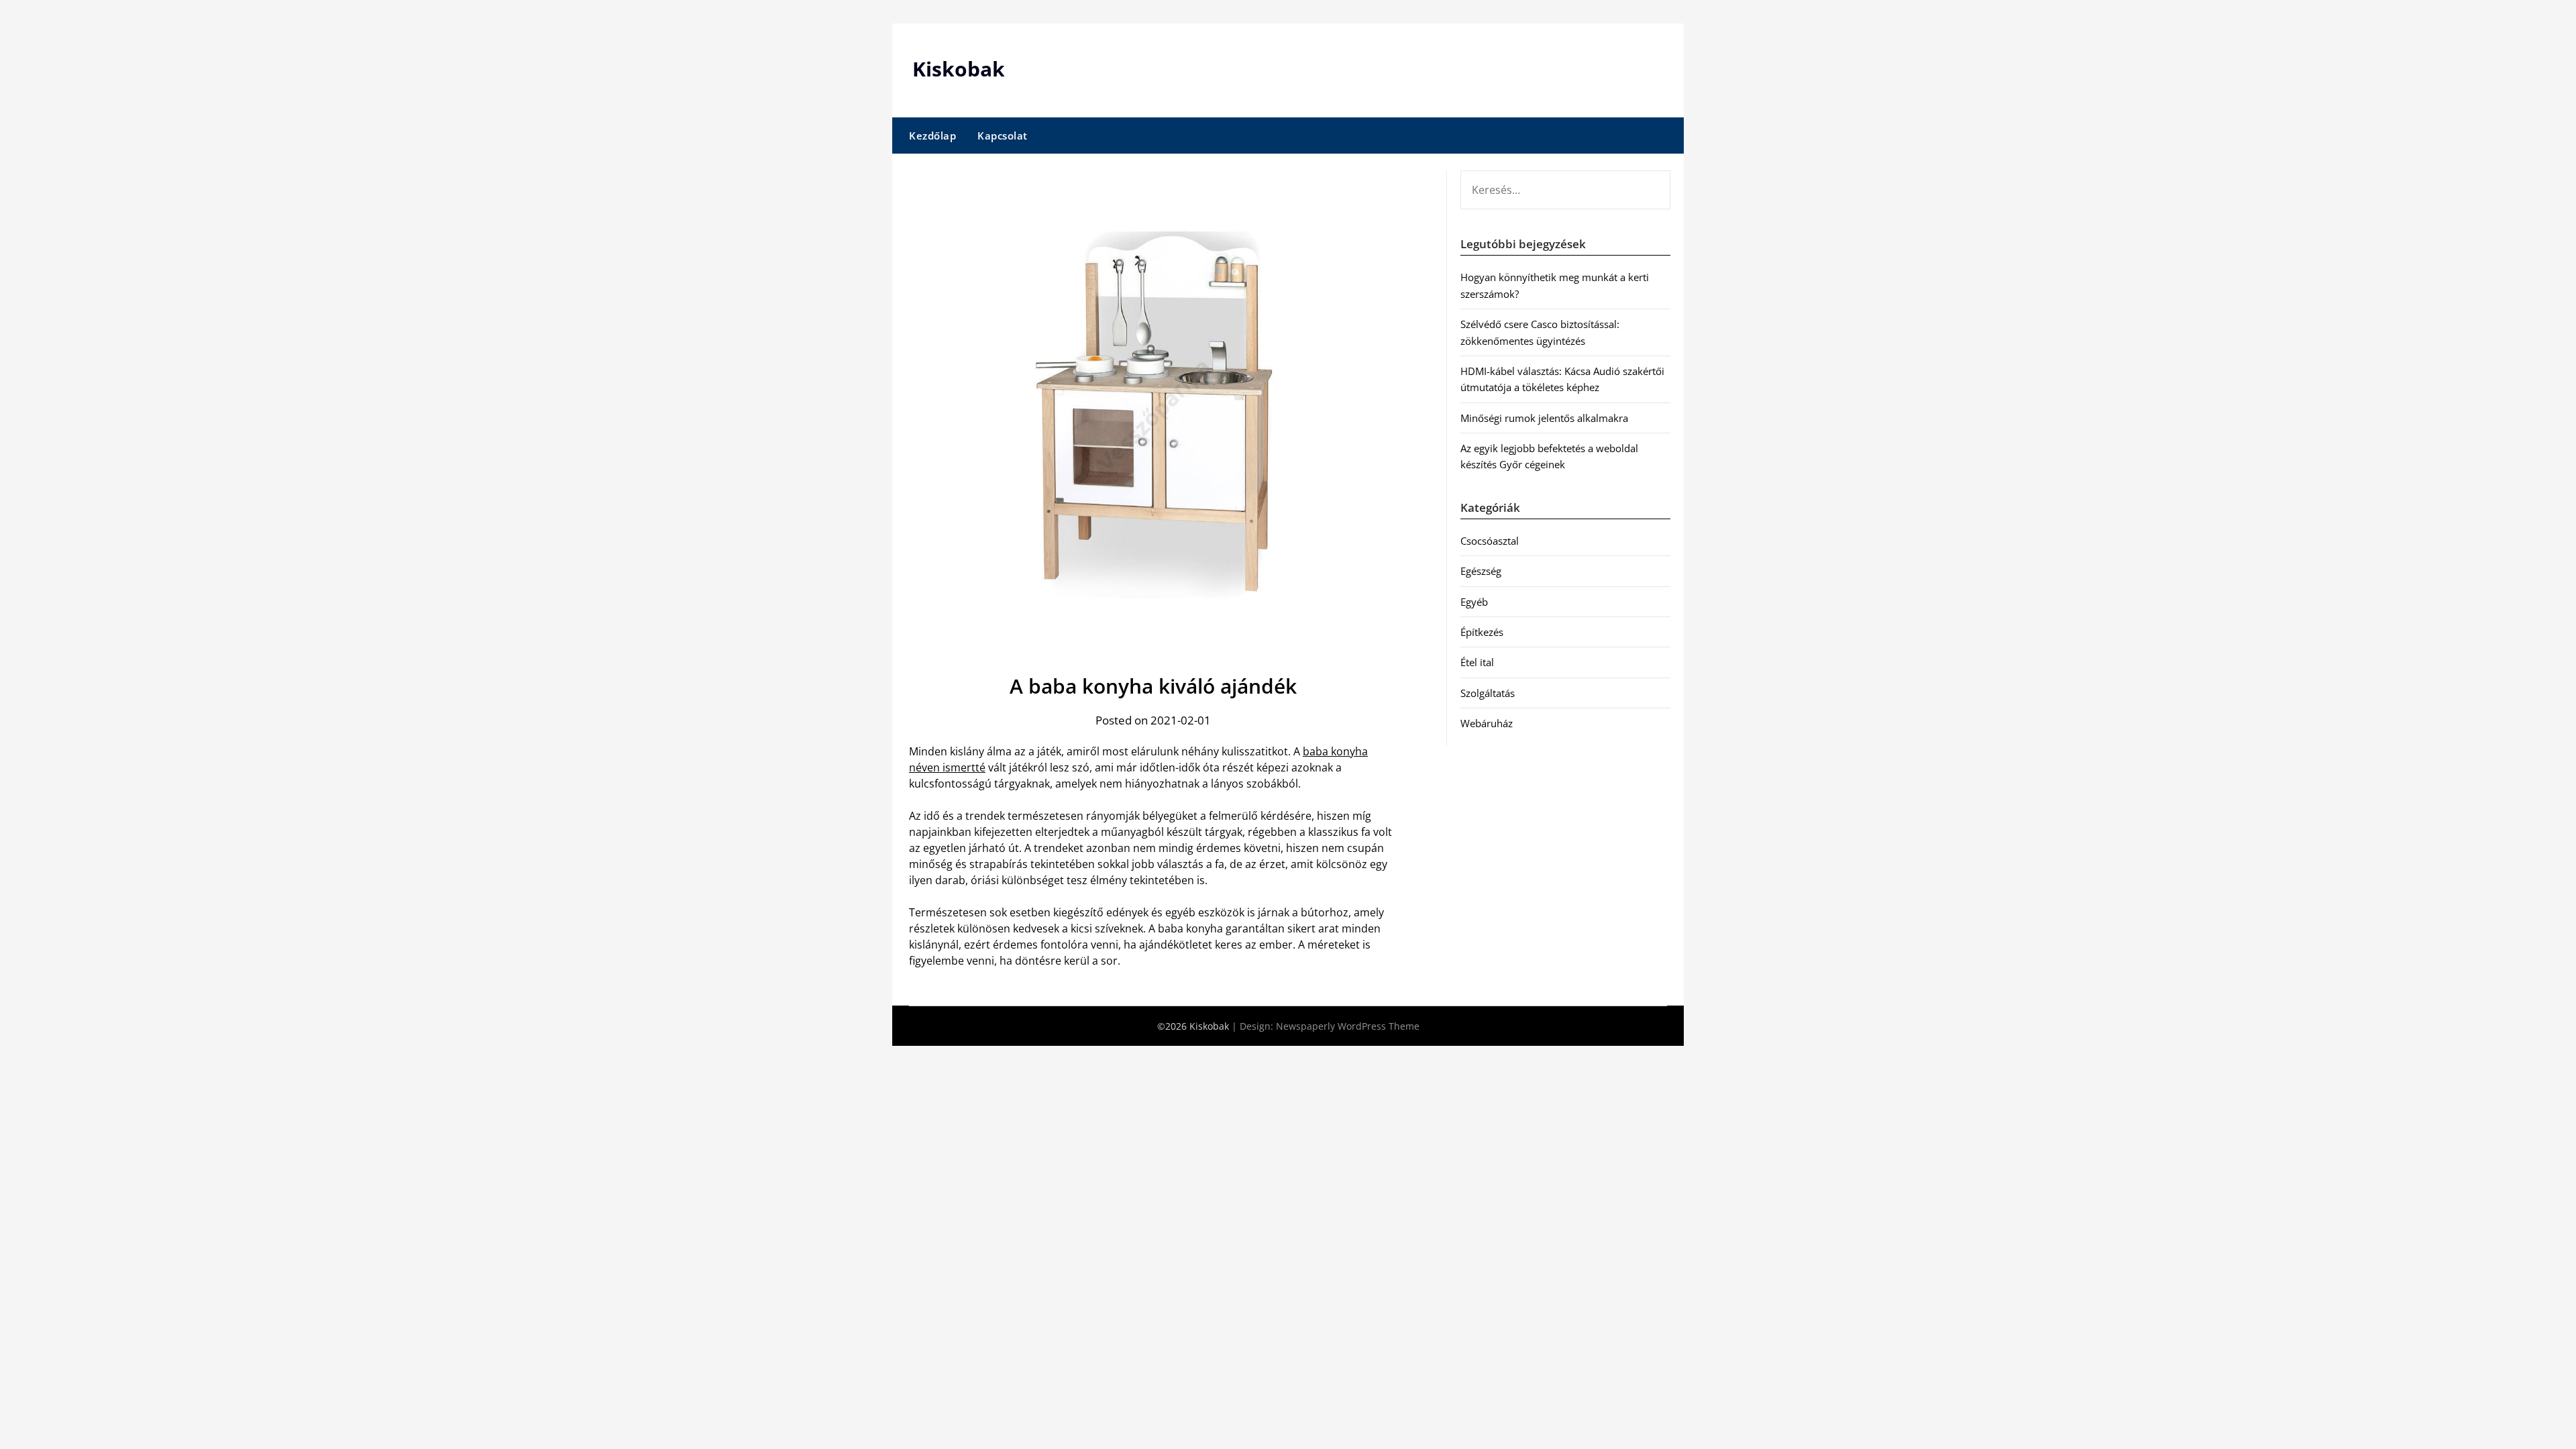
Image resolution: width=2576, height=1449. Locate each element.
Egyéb (1474, 602)
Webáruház (1487, 723)
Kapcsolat (1003, 136)
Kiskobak (959, 69)
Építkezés (1482, 632)
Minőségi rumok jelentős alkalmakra (1544, 418)
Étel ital (1477, 662)
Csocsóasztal (1490, 541)
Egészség (1481, 571)
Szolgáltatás (1488, 693)
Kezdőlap (932, 136)
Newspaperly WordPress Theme (1348, 1026)
